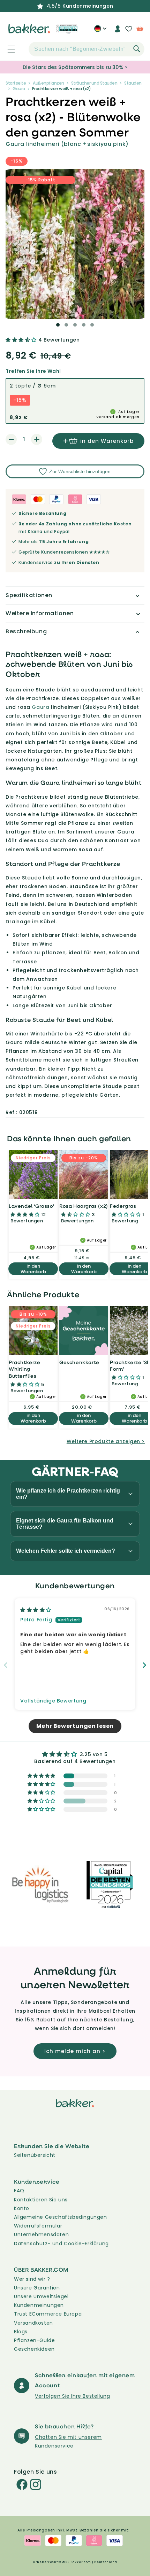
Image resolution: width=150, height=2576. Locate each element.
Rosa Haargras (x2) (84, 1206)
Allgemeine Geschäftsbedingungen (61, 2217)
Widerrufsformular (38, 2226)
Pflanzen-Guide (34, 2340)
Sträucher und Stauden (94, 83)
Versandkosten (33, 2323)
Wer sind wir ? (32, 2279)
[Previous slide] (6, 1665)
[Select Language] (100, 31)
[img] (36, 1610)
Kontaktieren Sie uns (41, 2200)
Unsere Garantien (37, 2288)
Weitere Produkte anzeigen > (106, 1441)
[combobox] (87, 49)
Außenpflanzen (48, 83)
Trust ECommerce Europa (48, 2314)
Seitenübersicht (35, 2155)
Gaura (19, 89)
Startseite (16, 83)
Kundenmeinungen (39, 2305)
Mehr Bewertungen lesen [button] (75, 1726)
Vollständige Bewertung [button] (53, 1701)
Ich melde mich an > (75, 2051)
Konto (22, 2208)
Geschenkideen (34, 2349)
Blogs (21, 2332)
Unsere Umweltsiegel (41, 2296)
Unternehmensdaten (41, 2234)
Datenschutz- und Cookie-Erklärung (61, 2244)
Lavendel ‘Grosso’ (31, 1206)
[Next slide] (144, 1665)
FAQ (19, 2191)
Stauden (133, 83)
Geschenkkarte (79, 1362)
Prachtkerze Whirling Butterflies (25, 1369)
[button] (7, 49)
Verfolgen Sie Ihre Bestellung (72, 2396)
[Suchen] (137, 49)
